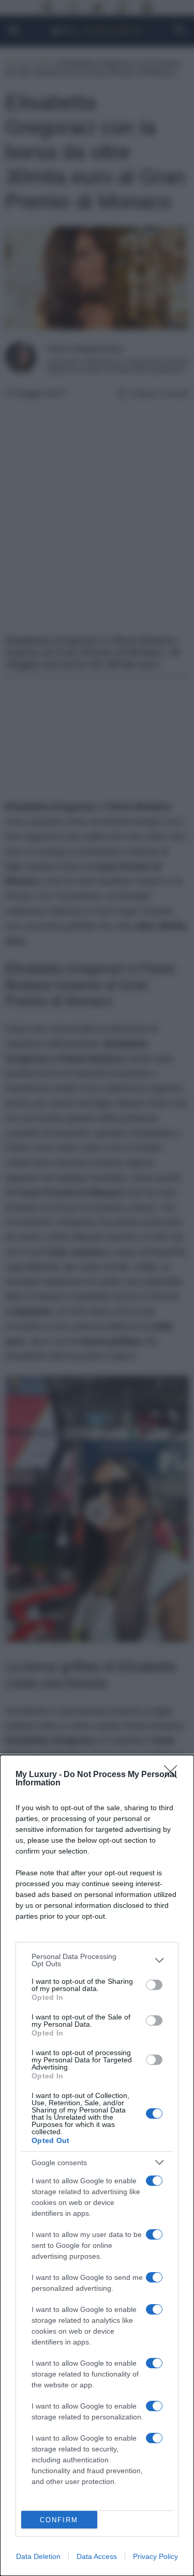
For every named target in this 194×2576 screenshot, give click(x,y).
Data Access (97, 2556)
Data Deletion (38, 2556)
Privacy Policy (155, 2556)
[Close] (174, 1775)
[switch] (154, 1985)
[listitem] (97, 1960)
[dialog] (97, 2165)
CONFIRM (59, 2520)
